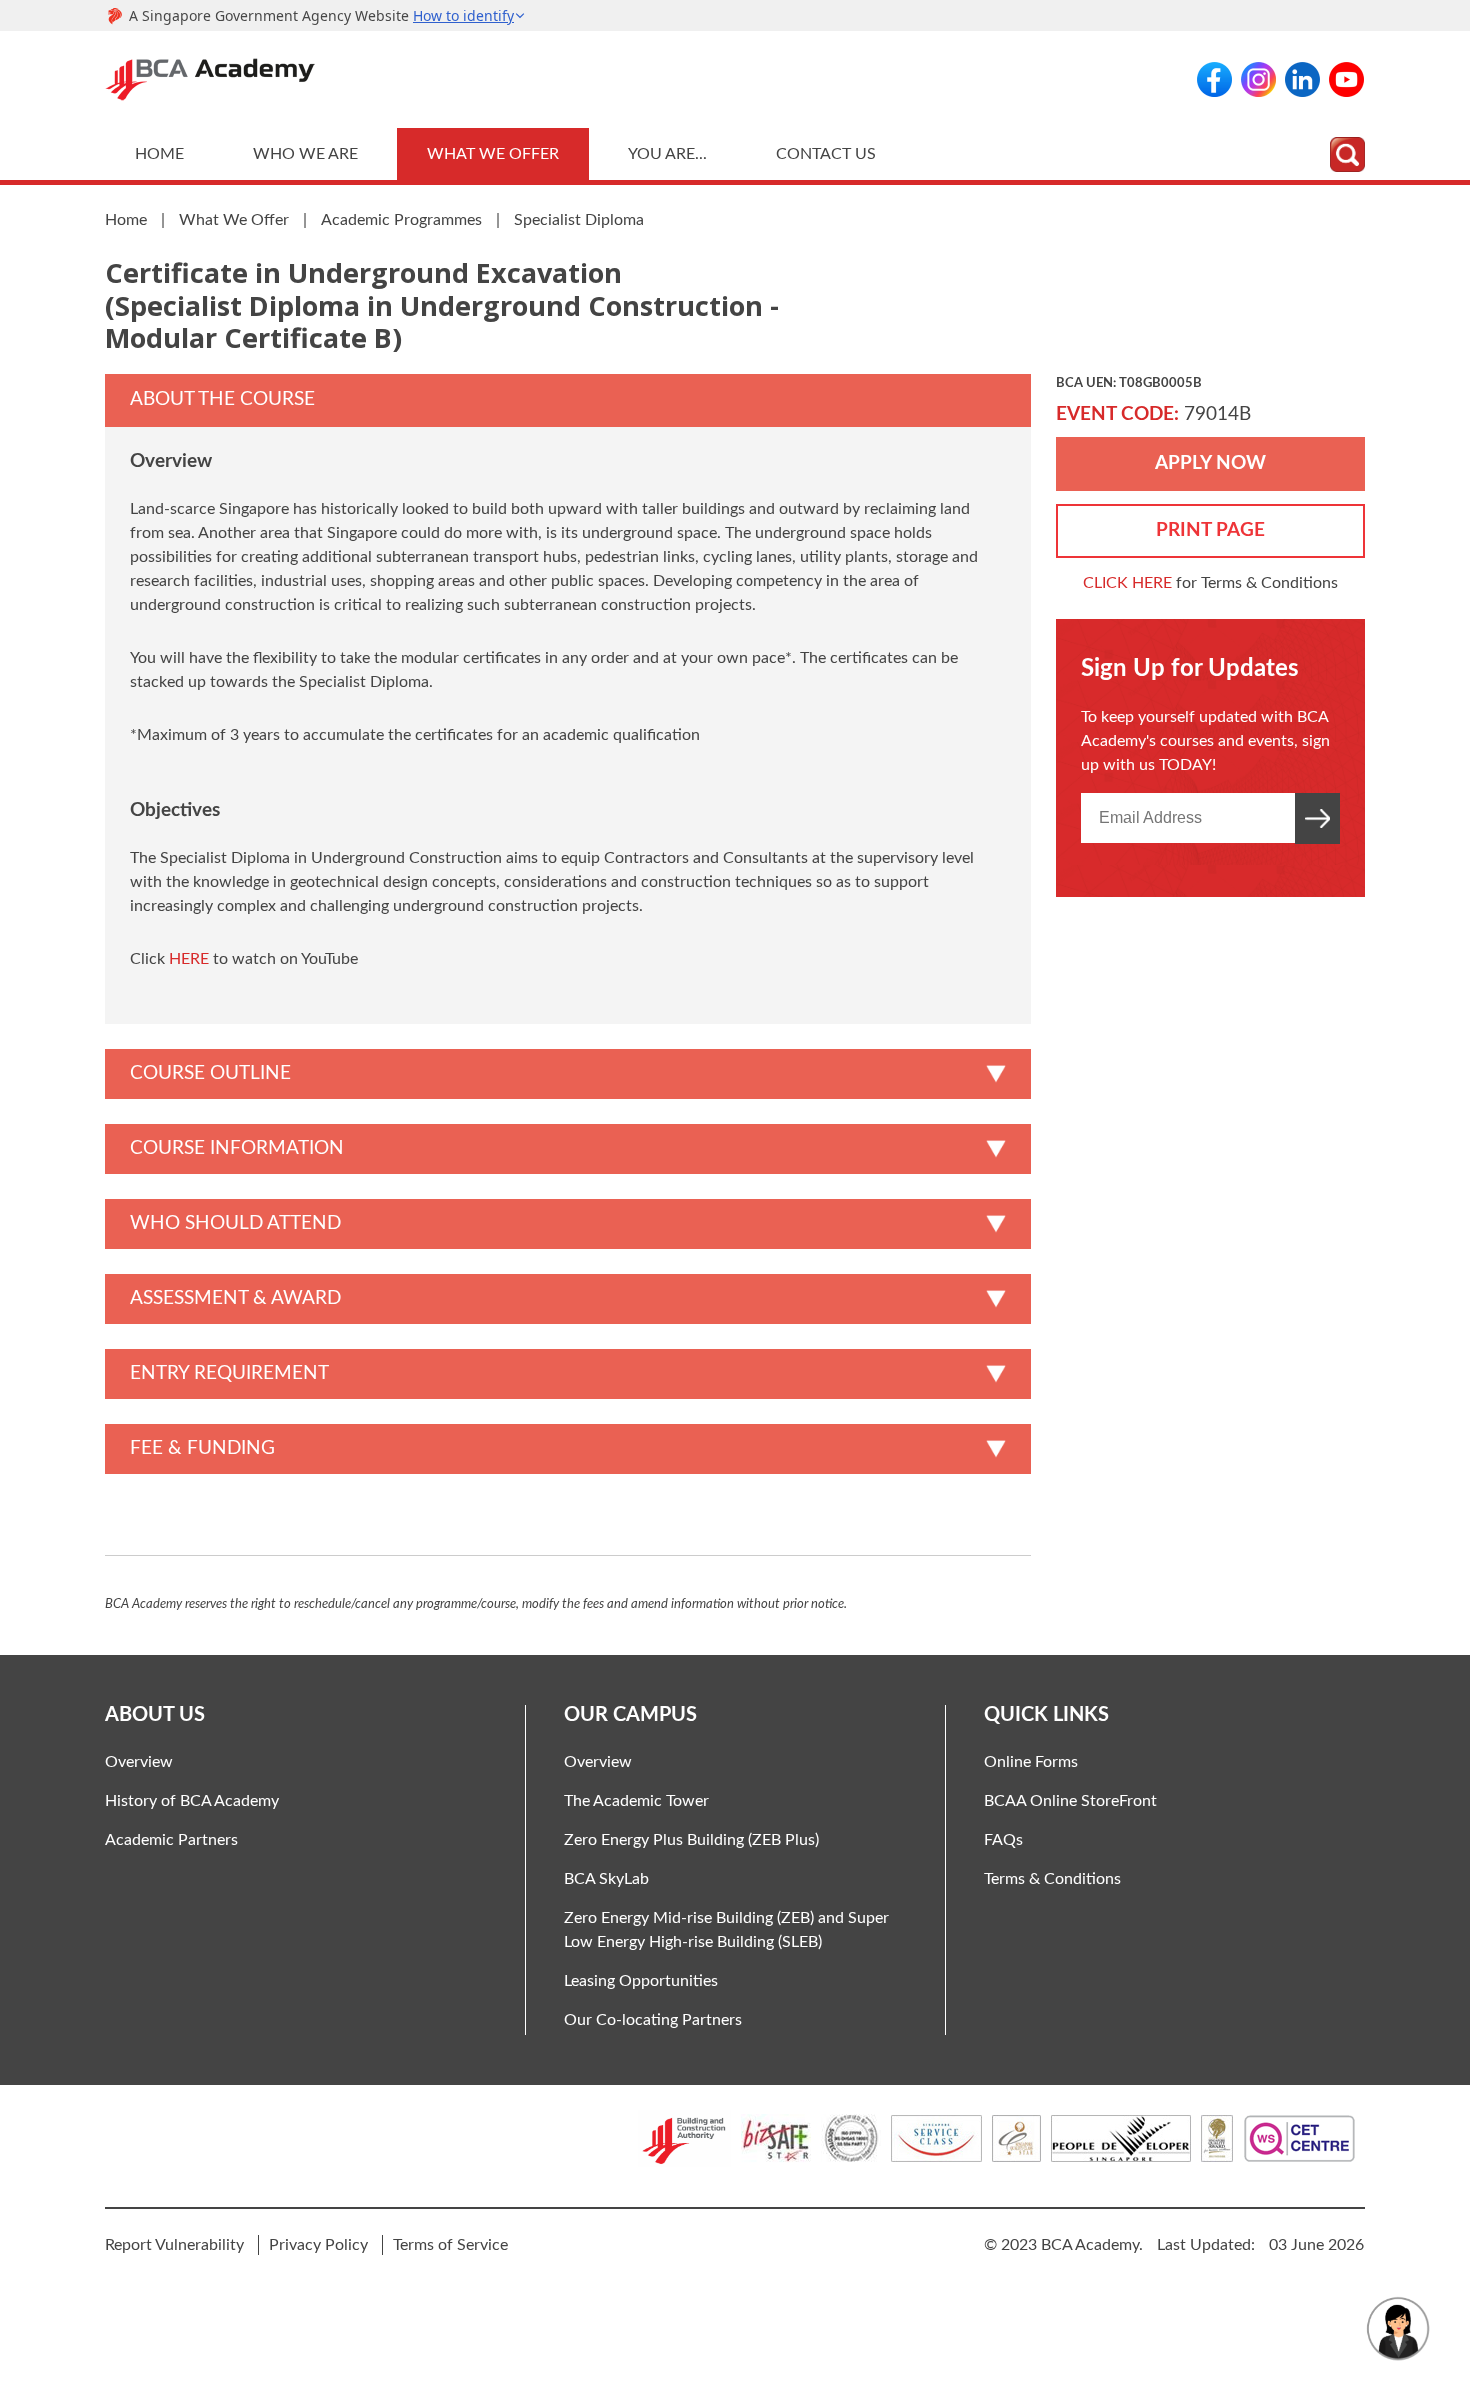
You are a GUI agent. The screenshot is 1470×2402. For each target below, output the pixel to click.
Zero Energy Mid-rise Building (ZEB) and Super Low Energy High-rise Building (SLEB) (726, 1930)
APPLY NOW (1210, 463)
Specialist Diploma (579, 220)
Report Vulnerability (174, 2245)
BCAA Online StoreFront (1070, 1801)
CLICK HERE (1127, 583)
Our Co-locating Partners (653, 2020)
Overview (139, 1762)
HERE (189, 959)
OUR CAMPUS (630, 1715)
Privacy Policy (318, 2245)
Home (159, 154)
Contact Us (826, 154)
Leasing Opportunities (641, 1981)
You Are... (667, 154)
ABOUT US (155, 1715)
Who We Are (305, 154)
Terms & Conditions (1052, 1879)
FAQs (1003, 1840)
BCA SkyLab (606, 1879)
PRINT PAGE (1210, 530)
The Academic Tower (636, 1801)
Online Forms (1031, 1762)
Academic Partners (171, 1840)
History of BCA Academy (192, 1801)
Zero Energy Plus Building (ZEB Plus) (691, 1840)
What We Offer (493, 154)
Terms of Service (450, 2245)
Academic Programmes (401, 220)
